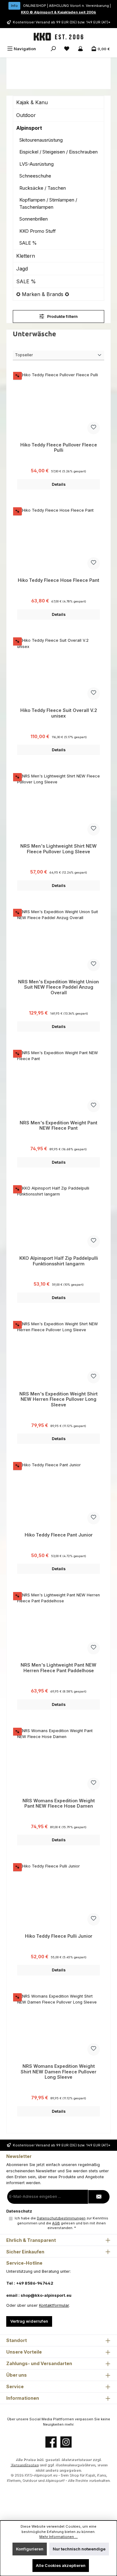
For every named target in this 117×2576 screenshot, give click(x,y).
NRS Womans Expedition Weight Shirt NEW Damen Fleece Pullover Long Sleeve (58, 2072)
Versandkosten (24, 2465)
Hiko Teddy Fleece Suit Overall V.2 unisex (59, 713)
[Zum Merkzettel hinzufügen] (94, 428)
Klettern (26, 256)
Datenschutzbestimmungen (61, 2218)
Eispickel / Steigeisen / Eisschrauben (58, 152)
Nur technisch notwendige (79, 2549)
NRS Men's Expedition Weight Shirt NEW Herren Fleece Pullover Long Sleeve (58, 1399)
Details (59, 484)
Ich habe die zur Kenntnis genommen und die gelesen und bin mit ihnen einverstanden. (61, 2223)
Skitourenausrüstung (41, 140)
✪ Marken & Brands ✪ (43, 294)
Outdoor (26, 115)
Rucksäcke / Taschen (43, 188)
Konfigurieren (30, 2549)
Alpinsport (29, 128)
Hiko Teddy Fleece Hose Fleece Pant (58, 580)
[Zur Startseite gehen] (59, 37)
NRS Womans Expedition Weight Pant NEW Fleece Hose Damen (59, 1803)
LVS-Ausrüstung (37, 164)
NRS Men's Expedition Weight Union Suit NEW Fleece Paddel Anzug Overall (58, 987)
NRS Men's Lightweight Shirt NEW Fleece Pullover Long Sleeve (58, 849)
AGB (56, 2223)
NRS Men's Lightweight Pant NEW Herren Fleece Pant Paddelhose (58, 1668)
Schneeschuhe (35, 176)
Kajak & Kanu (32, 102)
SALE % (28, 243)
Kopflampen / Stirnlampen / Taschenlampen (48, 203)
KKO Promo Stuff (38, 231)
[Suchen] (53, 49)
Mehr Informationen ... (58, 2537)
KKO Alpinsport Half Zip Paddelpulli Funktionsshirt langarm (59, 1261)
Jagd (22, 269)
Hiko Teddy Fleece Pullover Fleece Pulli (59, 448)
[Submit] (99, 2197)
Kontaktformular (54, 2305)
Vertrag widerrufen (29, 2321)
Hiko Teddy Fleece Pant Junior (59, 1535)
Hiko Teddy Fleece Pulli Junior (59, 1936)
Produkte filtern (62, 317)
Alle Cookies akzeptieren (61, 2566)
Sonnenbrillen (34, 219)
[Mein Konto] (80, 49)
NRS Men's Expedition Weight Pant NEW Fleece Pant (58, 1125)
